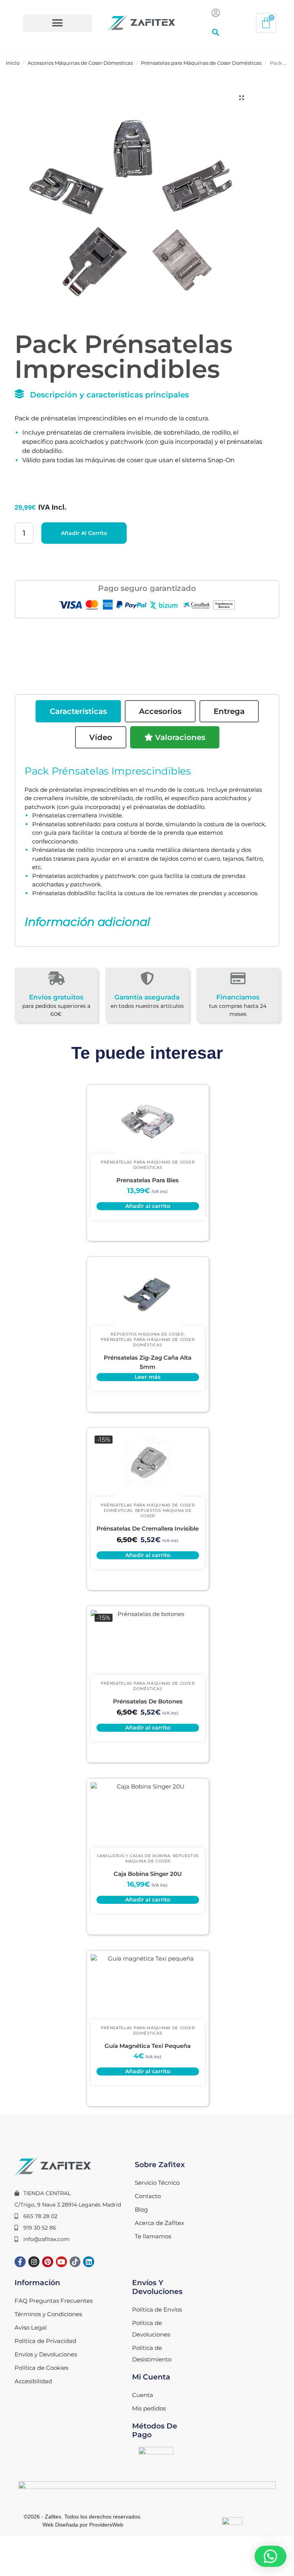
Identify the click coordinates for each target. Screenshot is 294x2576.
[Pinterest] (48, 2262)
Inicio (13, 63)
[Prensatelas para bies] (148, 1121)
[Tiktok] (75, 2262)
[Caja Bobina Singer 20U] (148, 1815)
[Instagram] (34, 2262)
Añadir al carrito (84, 533)
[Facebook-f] (20, 2262)
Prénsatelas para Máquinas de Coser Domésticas (201, 63)
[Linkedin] (89, 2262)
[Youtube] (61, 2262)
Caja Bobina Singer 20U (148, 1874)
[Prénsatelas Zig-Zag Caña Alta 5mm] (148, 1293)
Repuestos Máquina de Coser (147, 1334)
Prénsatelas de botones (148, 1701)
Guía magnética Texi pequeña (148, 2046)
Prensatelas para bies (148, 1180)
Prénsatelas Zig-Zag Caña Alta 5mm (148, 1362)
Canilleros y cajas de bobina (134, 1856)
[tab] (78, 711)
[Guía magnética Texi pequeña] (148, 1987)
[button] (57, 23)
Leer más (148, 1377)
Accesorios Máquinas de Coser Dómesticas (80, 63)
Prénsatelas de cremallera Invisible (148, 1528)
